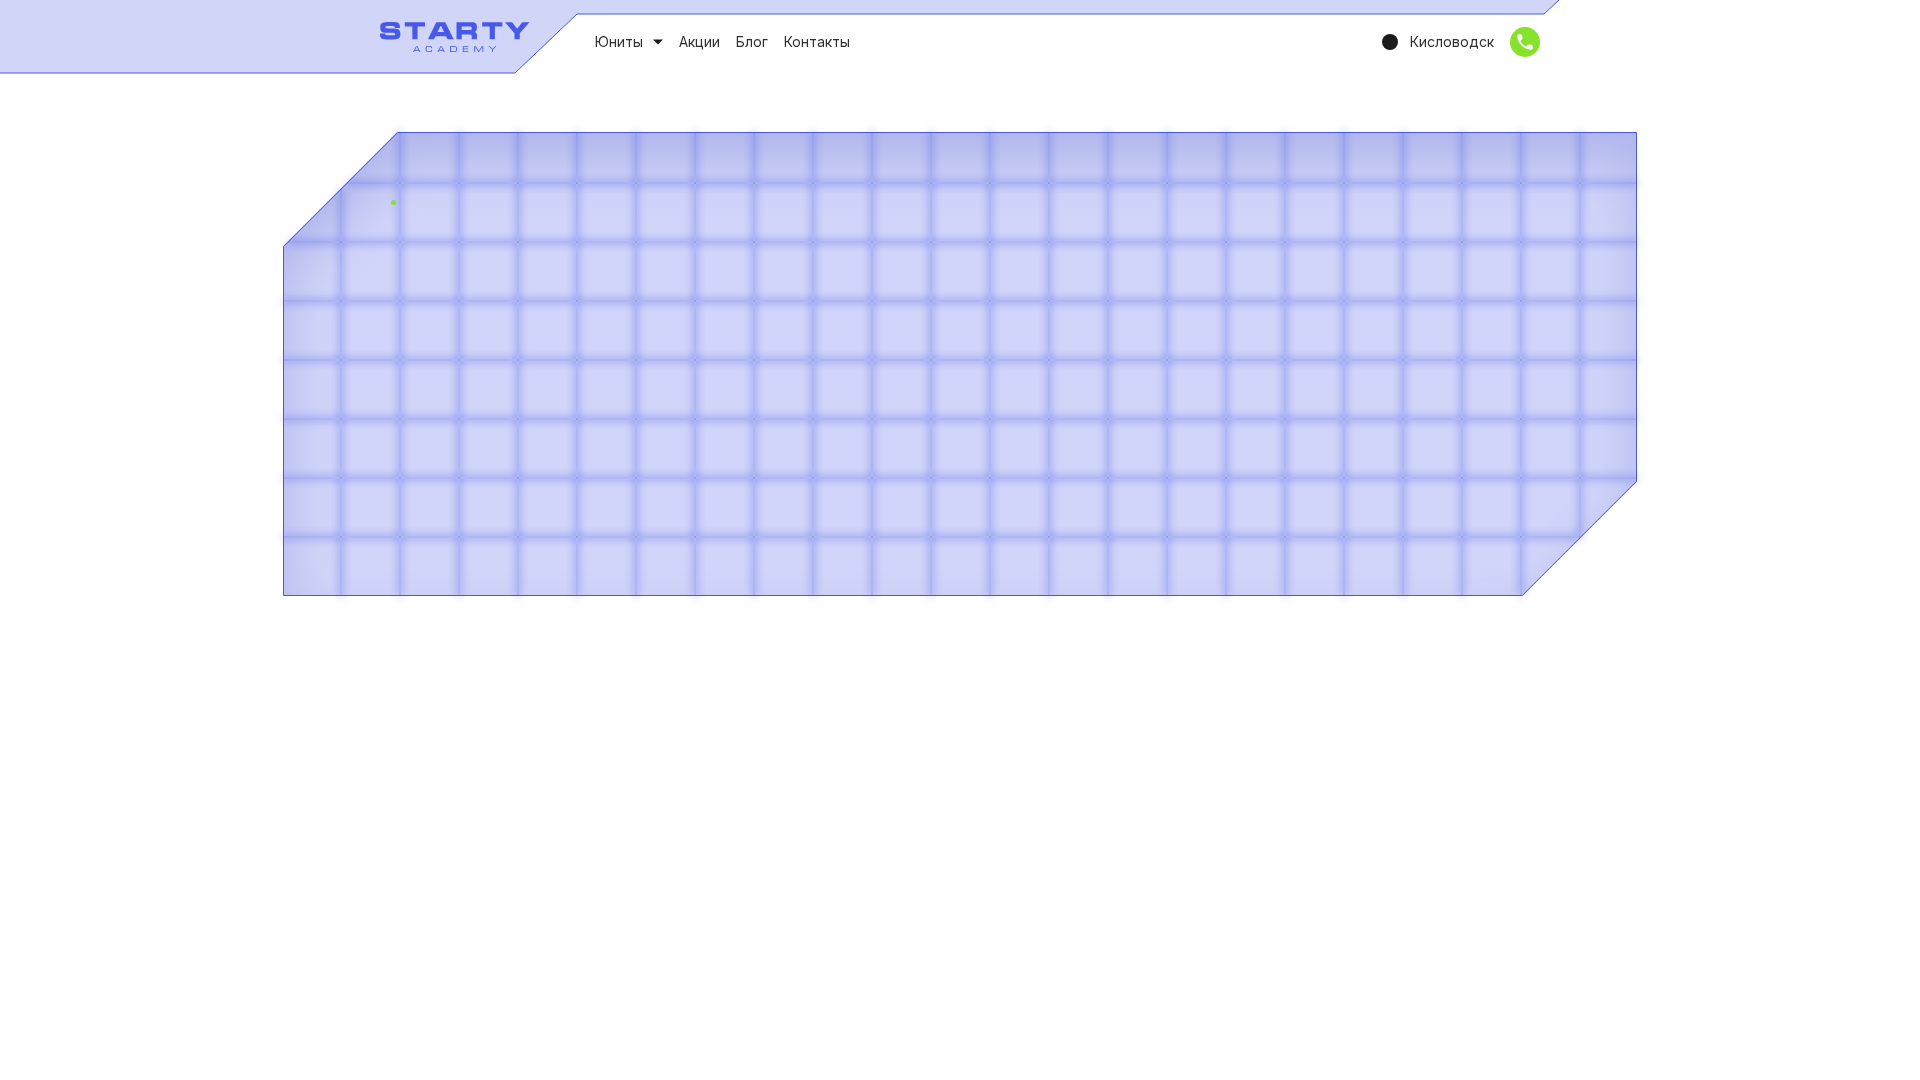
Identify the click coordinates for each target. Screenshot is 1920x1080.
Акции (699, 41)
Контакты (817, 41)
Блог (752, 41)
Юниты (619, 42)
